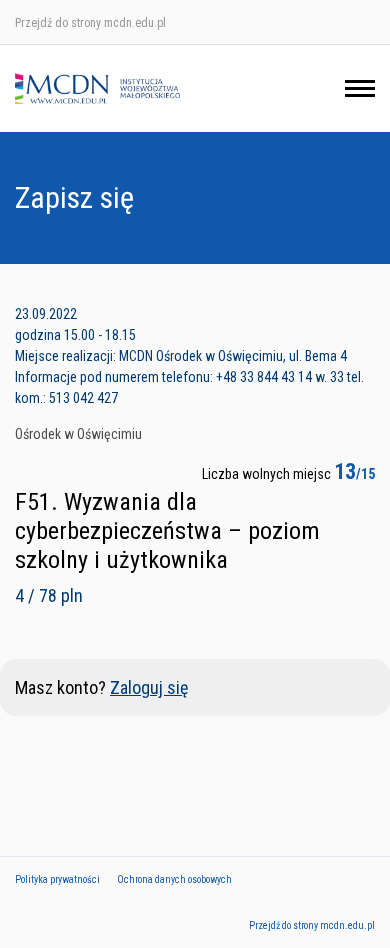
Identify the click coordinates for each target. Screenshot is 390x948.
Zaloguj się (149, 687)
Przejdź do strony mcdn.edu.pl (90, 23)
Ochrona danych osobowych (174, 879)
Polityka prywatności (57, 879)
